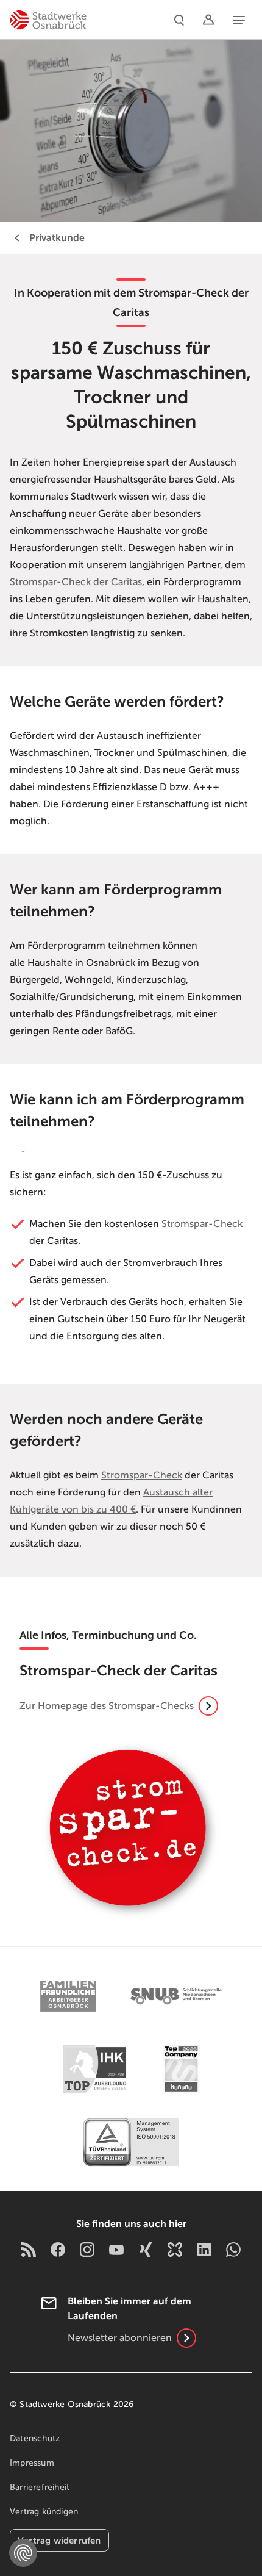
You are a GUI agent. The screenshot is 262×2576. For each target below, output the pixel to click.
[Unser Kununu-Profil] (175, 2249)
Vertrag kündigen (44, 2512)
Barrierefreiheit (40, 2487)
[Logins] (208, 20)
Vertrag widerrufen (59, 2540)
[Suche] (179, 20)
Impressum (32, 2463)
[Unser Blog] (29, 2249)
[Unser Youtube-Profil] (116, 2249)
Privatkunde (57, 238)
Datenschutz (35, 2438)
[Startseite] (48, 20)
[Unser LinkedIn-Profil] (204, 2249)
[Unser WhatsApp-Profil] (233, 2249)
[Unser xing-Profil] (146, 2249)
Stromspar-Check (202, 1224)
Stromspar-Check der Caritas (76, 582)
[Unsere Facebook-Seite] (58, 2249)
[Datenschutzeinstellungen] (23, 2553)
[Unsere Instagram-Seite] (87, 2249)
